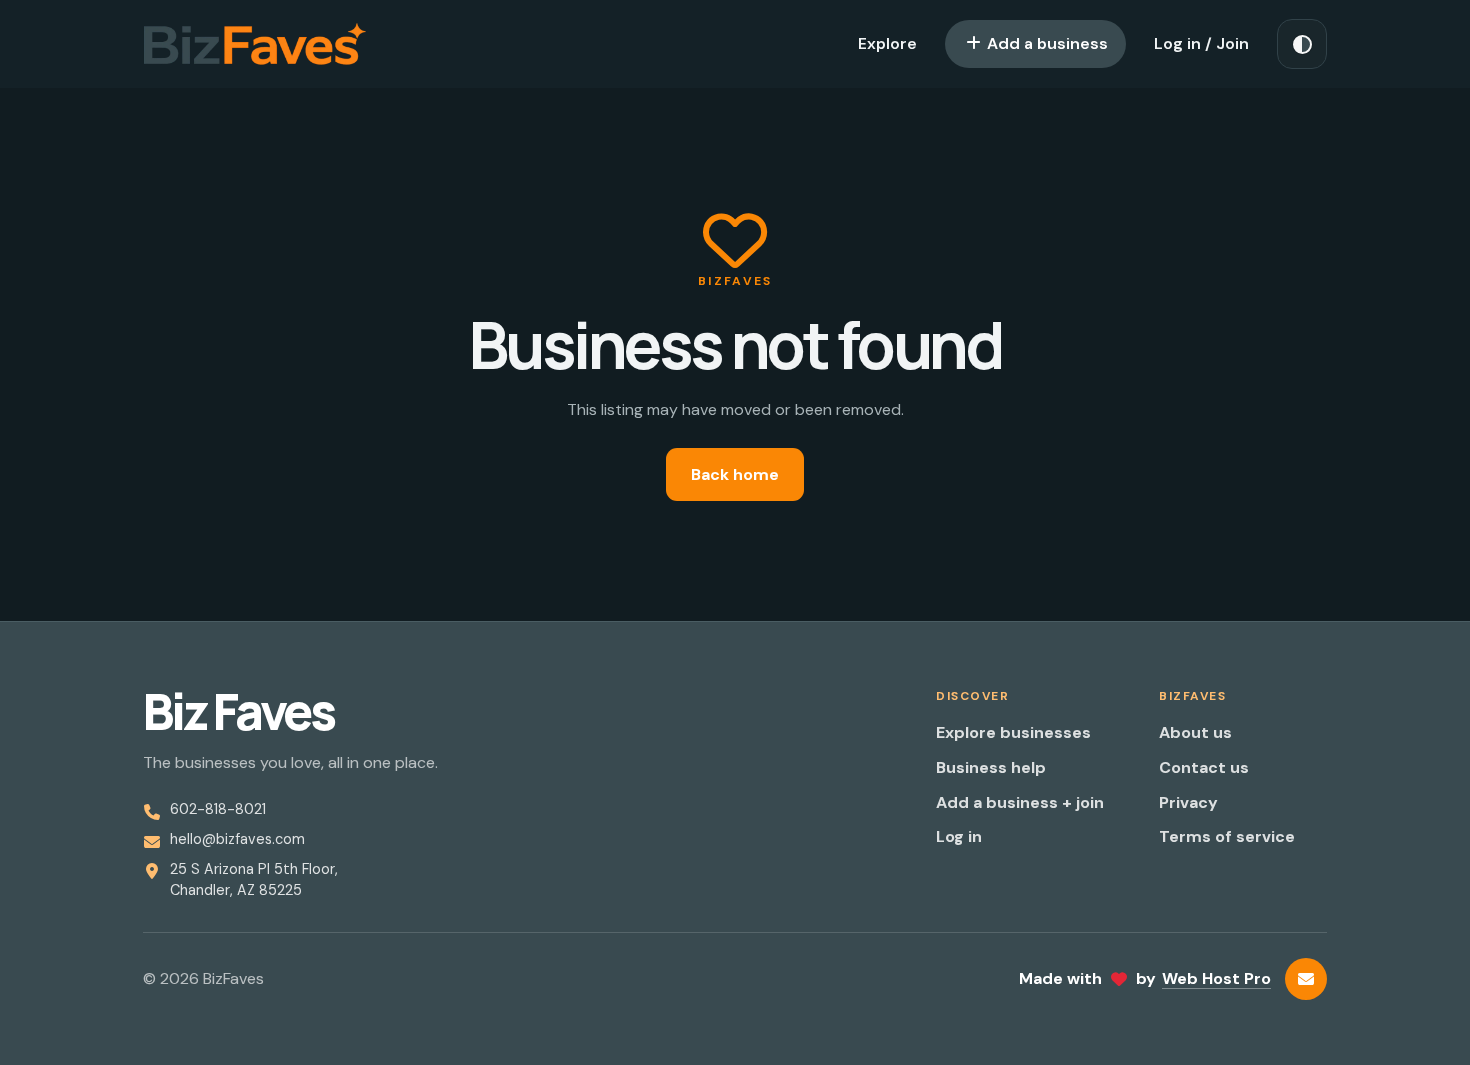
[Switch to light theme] (1302, 44)
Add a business (1045, 43)
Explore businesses (1013, 732)
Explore (887, 43)
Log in (959, 836)
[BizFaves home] (255, 44)
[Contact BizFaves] (1306, 979)
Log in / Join (1201, 43)
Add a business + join (1020, 802)
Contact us (1204, 767)
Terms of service (1227, 836)
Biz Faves (238, 712)
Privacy (1188, 802)
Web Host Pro (1216, 978)
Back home (735, 474)
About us (1195, 732)
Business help (991, 767)
